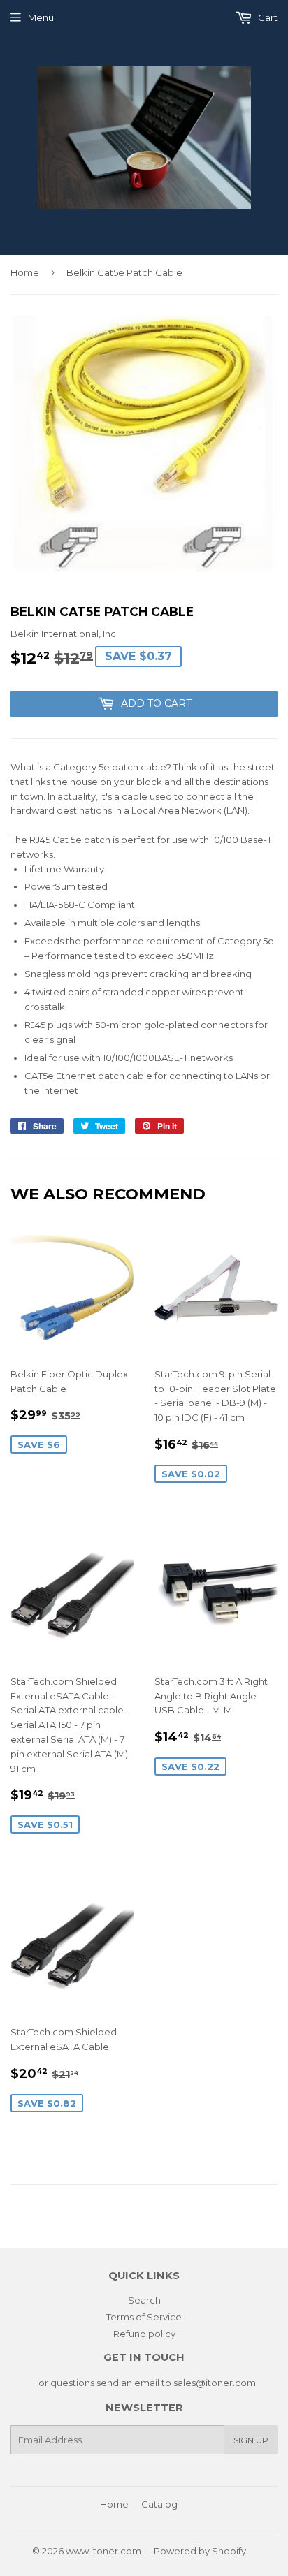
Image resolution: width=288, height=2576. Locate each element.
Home (25, 272)
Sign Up (251, 2440)
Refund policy (144, 2334)
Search (144, 2300)
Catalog (159, 2504)
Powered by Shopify (200, 2551)
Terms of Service (144, 2317)
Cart (267, 17)
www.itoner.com (103, 2551)
